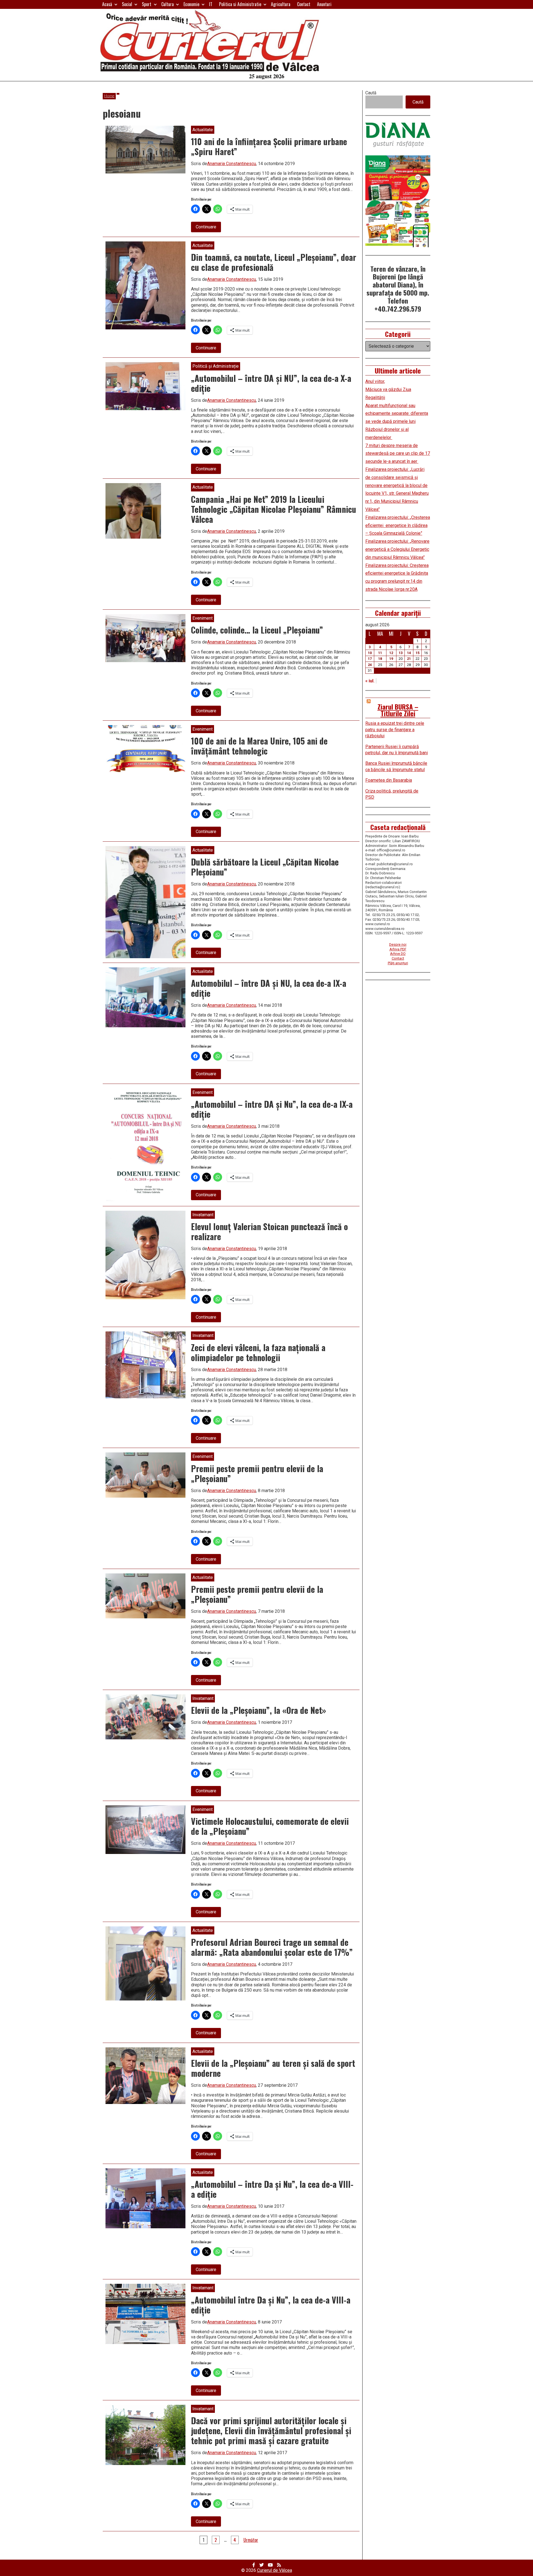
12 (391, 653)
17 (370, 659)
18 (380, 659)
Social (127, 4)
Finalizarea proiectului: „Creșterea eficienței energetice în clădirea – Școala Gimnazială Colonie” (398, 525)
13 (401, 653)
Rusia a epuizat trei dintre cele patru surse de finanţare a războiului (395, 730)
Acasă (107, 4)
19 (391, 659)
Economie (191, 4)
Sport (147, 4)
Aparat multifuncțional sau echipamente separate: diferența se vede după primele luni (397, 414)
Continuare (208, 228)
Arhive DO (398, 954)
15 (418, 653)
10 (370, 653)
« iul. (370, 681)
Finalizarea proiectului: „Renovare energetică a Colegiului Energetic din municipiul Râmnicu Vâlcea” (397, 549)
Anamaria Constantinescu (232, 164)
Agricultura (281, 4)
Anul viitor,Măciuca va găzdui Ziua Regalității (388, 389)
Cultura (168, 4)
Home (109, 96)
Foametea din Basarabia (389, 780)
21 (409, 659)
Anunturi (324, 4)
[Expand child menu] (116, 4)
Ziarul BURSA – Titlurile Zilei (398, 710)
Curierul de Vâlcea (275, 2570)
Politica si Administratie (240, 4)
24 (370, 665)
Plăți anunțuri (398, 963)
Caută (371, 93)
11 (380, 653)
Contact (304, 4)
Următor (251, 2540)
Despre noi (398, 944)
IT (211, 4)
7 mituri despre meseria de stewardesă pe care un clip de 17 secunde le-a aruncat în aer (398, 454)
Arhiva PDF (398, 949)
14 (409, 653)
